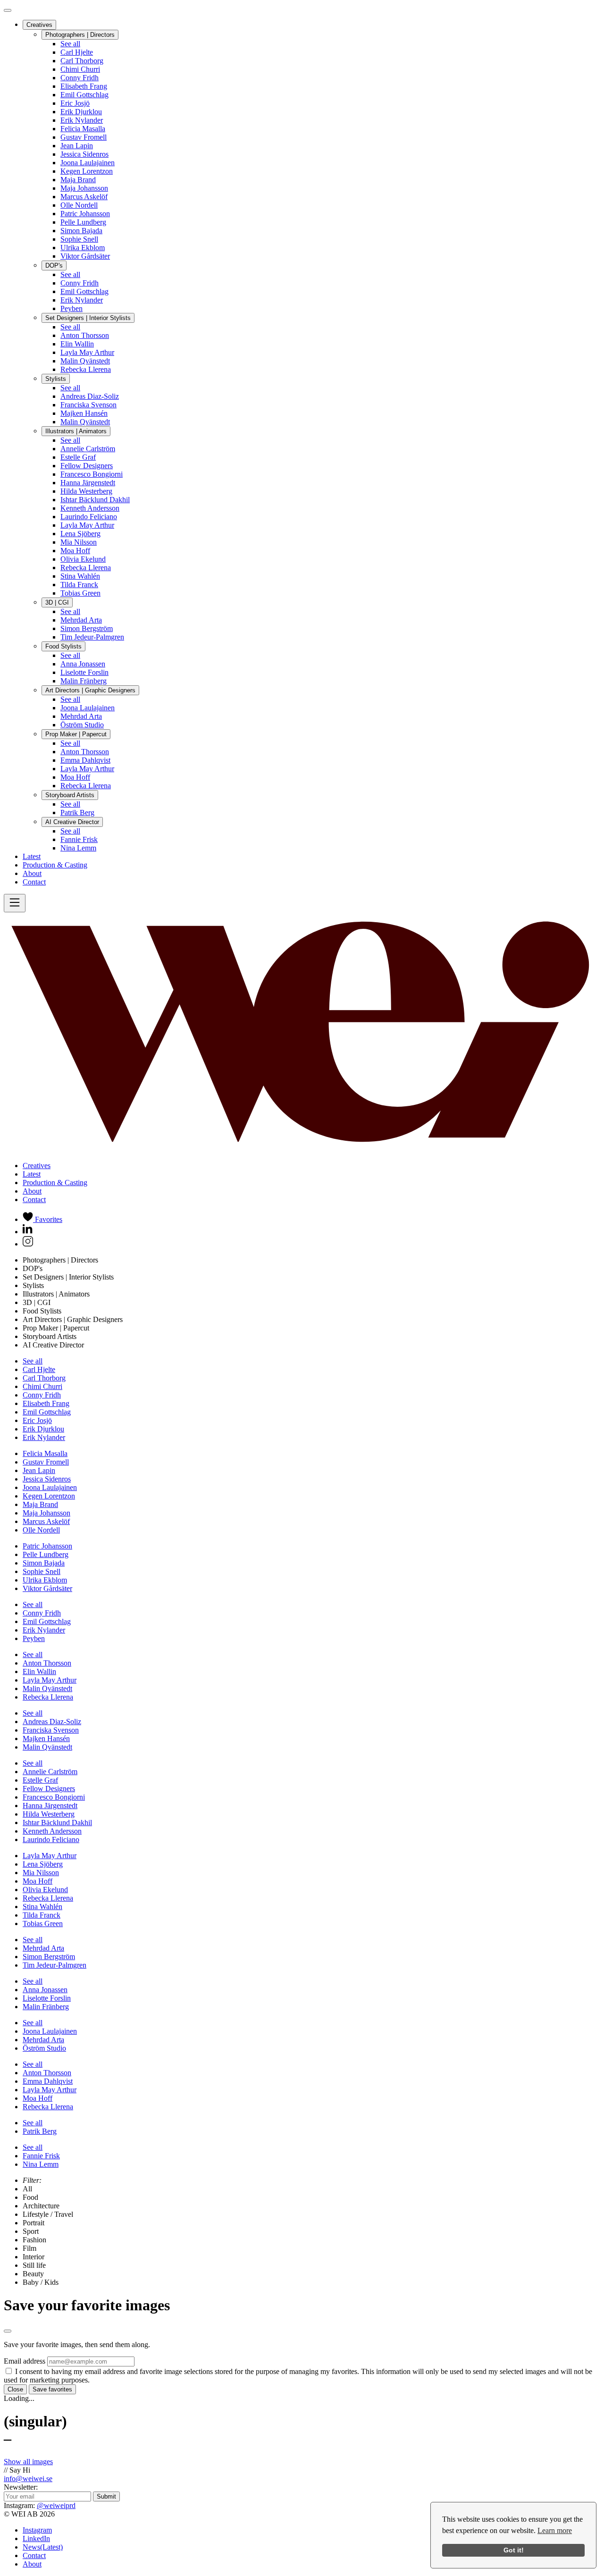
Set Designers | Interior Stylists (88, 318)
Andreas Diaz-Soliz (90, 396)
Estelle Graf (78, 457)
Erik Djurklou (81, 112)
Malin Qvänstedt (85, 361)
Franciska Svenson (88, 405)
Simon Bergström (87, 628)
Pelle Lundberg (83, 222)
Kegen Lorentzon (87, 171)
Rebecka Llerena (86, 369)
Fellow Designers (87, 466)
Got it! (514, 2550)
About (32, 873)
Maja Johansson (84, 188)
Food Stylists (63, 646)
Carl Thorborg (82, 61)
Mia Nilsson (79, 542)
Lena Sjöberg (80, 534)
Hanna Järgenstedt (88, 483)
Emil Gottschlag (84, 95)
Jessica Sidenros (84, 154)
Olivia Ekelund (83, 559)
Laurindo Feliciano (89, 517)
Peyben (71, 308)
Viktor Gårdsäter (85, 256)
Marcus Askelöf (84, 197)
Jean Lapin (77, 146)
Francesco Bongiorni (92, 474)
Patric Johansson (85, 214)
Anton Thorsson (85, 335)
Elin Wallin (77, 344)
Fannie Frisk (79, 839)
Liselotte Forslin (84, 672)
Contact (34, 882)
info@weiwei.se (28, 2479)
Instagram (37, 2530)
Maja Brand (78, 180)
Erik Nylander (82, 120)
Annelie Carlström (88, 449)
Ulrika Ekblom (83, 248)
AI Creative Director (72, 822)
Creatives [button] (37, 1166)
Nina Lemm (78, 848)
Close (15, 2389)
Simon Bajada (81, 231)
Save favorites (52, 2389)
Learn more (555, 2530)
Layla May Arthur (87, 352)
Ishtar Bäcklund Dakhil (95, 500)
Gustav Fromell (84, 137)
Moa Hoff (75, 551)
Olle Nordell (79, 205)
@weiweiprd (56, 2505)
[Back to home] (302, 1149)
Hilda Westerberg (86, 491)
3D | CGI (57, 602)
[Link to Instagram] (28, 1244)
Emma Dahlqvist (85, 760)
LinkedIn (36, 2538)
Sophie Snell (79, 239)
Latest (32, 856)
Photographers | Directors (80, 35)
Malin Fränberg (84, 681)
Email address (25, 2361)
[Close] (8, 10)
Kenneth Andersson (90, 508)
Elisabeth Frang (84, 86)
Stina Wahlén (80, 576)
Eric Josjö (75, 103)
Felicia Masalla (83, 129)
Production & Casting (55, 865)
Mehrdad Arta (81, 620)
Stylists (56, 379)
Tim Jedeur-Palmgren (92, 637)
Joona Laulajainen (88, 163)
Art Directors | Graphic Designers (90, 690)
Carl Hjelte (77, 52)
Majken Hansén (84, 413)
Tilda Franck (79, 585)
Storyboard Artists (70, 795)
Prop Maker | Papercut (76, 734)
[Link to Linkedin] (28, 1232)
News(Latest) (43, 2547)
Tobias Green (80, 593)
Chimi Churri (80, 69)
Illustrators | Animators (76, 431)
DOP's (54, 265)
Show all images (28, 2462)
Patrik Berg (77, 812)
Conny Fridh (80, 78)
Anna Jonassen (83, 664)
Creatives (39, 25)
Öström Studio (82, 725)
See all (70, 44)
